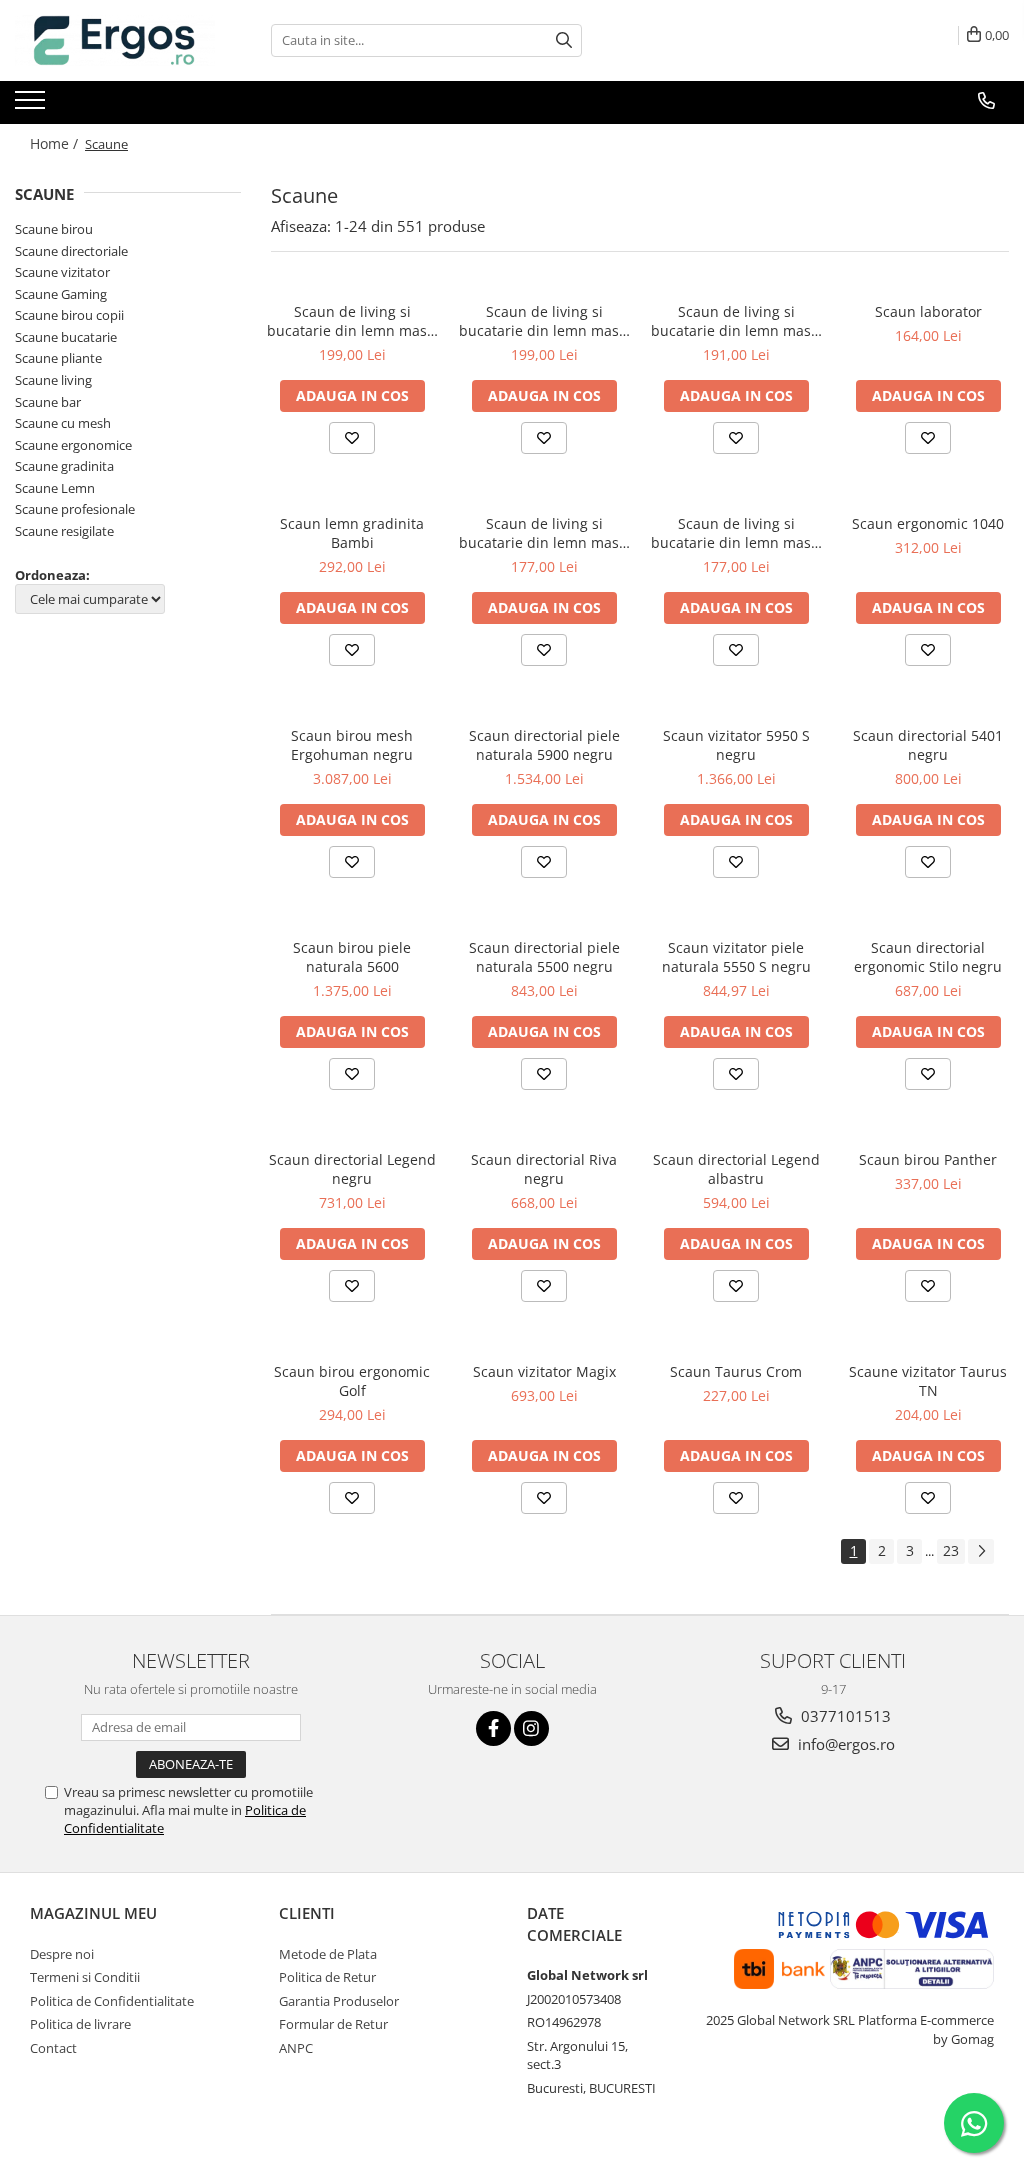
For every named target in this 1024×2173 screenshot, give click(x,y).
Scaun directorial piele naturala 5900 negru (544, 745)
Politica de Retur (327, 1977)
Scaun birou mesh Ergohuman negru (352, 745)
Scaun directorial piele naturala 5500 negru (544, 957)
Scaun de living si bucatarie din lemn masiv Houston (736, 533)
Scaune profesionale (75, 509)
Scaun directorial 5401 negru (928, 745)
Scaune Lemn (55, 488)
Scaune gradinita (64, 466)
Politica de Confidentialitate (112, 2001)
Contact (53, 2048)
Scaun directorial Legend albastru (736, 1169)
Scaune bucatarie (66, 337)
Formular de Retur (333, 2024)
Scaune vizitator (62, 272)
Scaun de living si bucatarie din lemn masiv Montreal (544, 533)
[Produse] (32, 106)
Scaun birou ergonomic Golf (352, 1381)
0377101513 (844, 1716)
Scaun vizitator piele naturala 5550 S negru (736, 957)
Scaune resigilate (64, 531)
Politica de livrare (80, 2024)
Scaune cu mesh (63, 423)
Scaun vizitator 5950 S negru (736, 745)
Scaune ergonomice (73, 445)
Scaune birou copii (69, 315)
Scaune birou (54, 229)
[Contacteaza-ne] (986, 101)
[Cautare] (564, 40)
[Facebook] (493, 1728)
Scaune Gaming (61, 294)
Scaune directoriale (71, 251)
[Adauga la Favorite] (352, 438)
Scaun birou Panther (928, 1159)
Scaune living (53, 380)
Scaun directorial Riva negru (544, 1169)
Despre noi (62, 1954)
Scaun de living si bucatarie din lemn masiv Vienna (352, 321)
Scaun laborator (928, 311)
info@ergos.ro (844, 1744)
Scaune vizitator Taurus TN (928, 1381)
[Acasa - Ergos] (115, 40)
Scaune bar (48, 402)
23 (951, 1550)
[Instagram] (531, 1728)
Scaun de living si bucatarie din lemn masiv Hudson (736, 321)
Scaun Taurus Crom (736, 1371)
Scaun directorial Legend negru (352, 1169)
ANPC (296, 2048)
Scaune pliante (58, 358)
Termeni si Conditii (85, 1977)
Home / (56, 143)
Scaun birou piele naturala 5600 (352, 957)
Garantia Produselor (339, 2001)
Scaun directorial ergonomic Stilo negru (928, 957)
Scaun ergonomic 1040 (928, 523)
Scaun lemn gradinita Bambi (352, 533)
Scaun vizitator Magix (544, 1371)
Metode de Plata (328, 1954)
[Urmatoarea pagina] (981, 1551)
